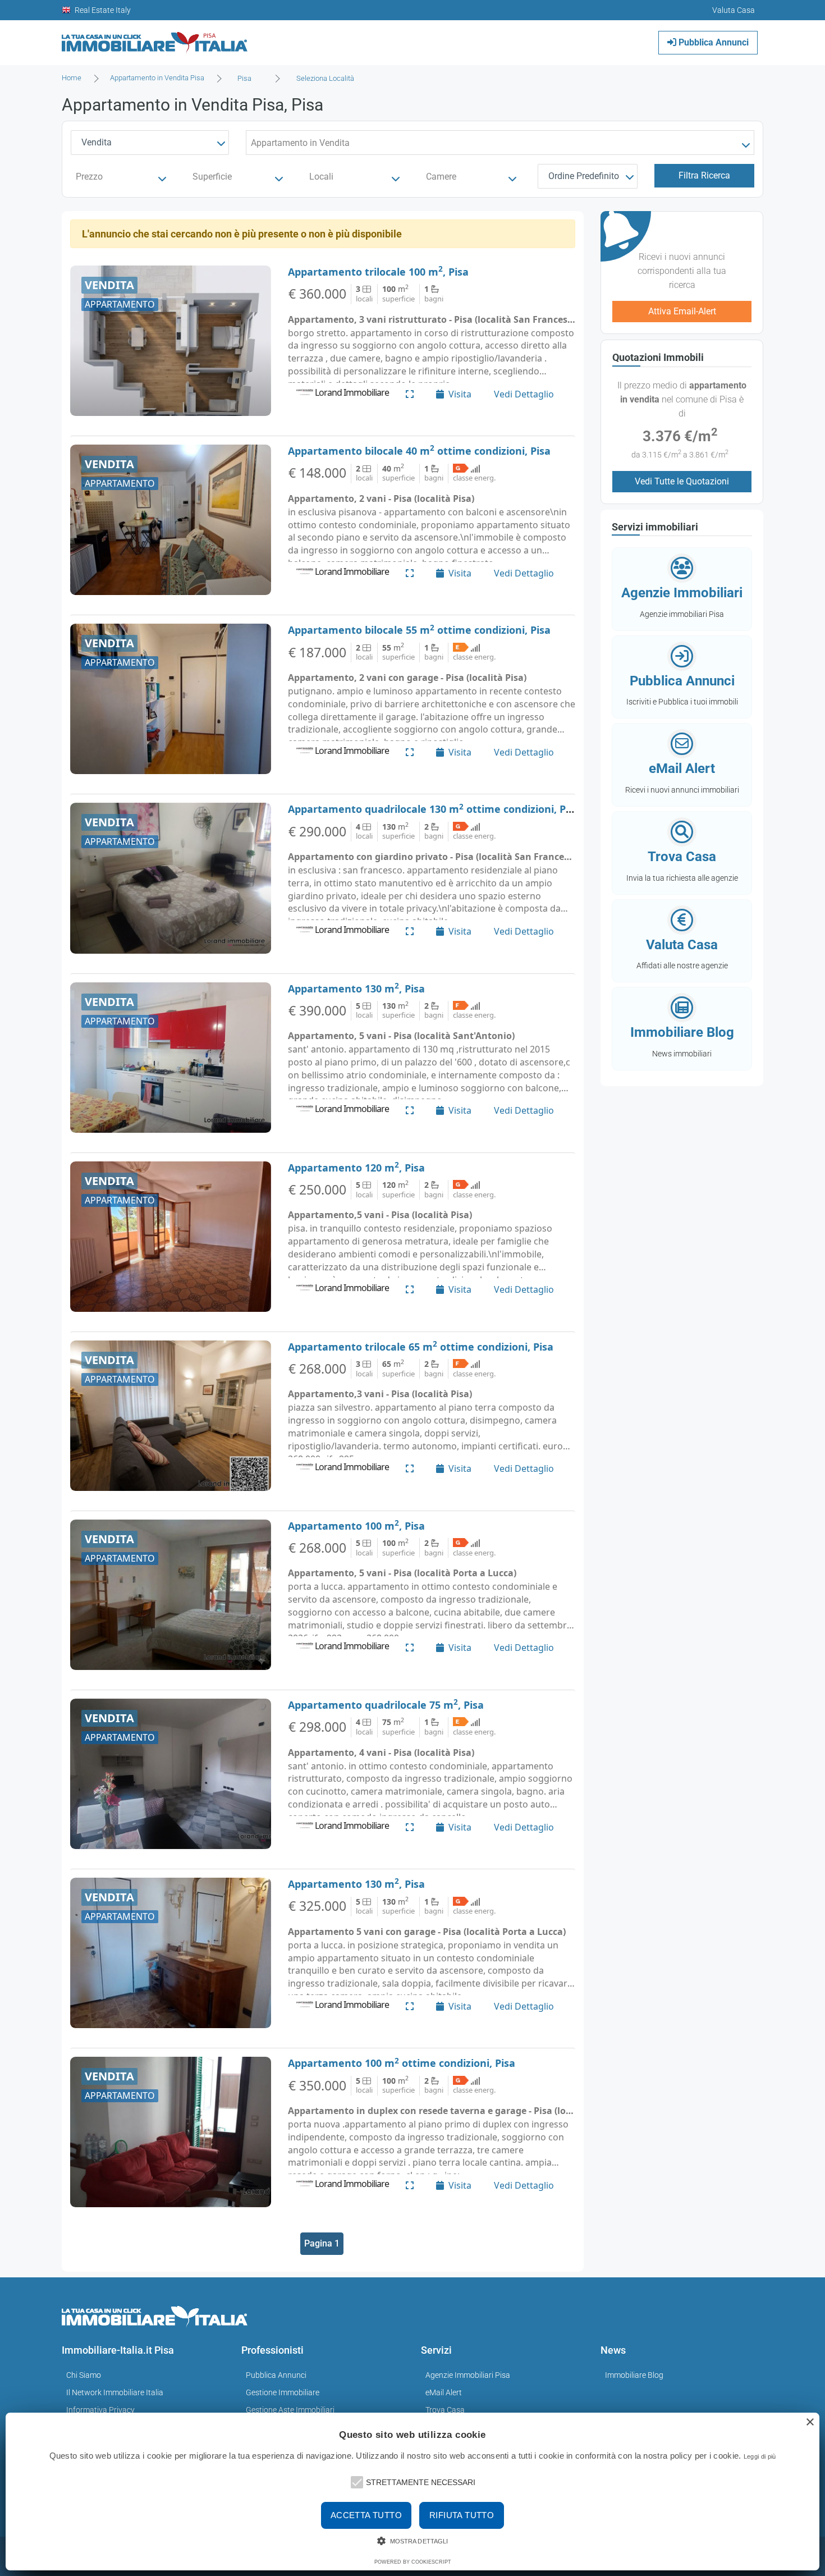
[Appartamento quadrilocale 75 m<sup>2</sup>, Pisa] (171, 1774)
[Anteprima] (410, 394)
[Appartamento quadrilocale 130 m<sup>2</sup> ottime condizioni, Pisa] (171, 878)
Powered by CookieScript (413, 2562)
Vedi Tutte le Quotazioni (682, 481)
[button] (356, 2481)
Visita (460, 394)
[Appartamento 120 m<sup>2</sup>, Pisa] (171, 1237)
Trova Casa (445, 2410)
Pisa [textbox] (244, 78)
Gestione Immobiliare (283, 2392)
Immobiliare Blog (634, 2375)
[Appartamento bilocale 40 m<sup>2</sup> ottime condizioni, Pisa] (171, 520)
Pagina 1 (322, 2243)
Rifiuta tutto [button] (462, 2515)
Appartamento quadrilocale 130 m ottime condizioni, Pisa (434, 809)
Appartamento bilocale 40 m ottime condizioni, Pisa (419, 451)
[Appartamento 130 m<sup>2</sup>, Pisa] (171, 1058)
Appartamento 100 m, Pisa (356, 1526)
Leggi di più (760, 2456)
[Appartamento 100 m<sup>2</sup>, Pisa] (171, 1595)
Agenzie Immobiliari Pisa (468, 2375)
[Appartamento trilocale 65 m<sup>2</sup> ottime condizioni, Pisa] (171, 1416)
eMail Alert (444, 2392)
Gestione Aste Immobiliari (290, 2410)
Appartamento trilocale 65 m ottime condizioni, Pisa (421, 1347)
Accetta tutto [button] (366, 2515)
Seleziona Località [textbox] (325, 78)
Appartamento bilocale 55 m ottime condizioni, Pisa (419, 630)
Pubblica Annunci (712, 42)
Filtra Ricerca (704, 175)
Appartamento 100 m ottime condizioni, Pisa (402, 2063)
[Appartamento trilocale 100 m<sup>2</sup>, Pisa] (171, 341)
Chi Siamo (84, 2375)
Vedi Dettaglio (524, 394)
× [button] (810, 2422)
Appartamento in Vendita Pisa (157, 78)
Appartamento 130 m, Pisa (356, 989)
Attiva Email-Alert (682, 311)
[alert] (412, 2492)
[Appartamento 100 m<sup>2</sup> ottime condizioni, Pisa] (171, 2132)
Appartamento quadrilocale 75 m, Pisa (386, 1705)
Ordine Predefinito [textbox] (584, 176)
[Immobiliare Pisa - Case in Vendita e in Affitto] (155, 38)
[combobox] (248, 79)
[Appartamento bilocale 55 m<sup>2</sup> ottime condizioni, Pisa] (171, 699)
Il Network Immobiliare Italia (115, 2392)
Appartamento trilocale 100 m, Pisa (378, 272)
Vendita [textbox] (97, 142)
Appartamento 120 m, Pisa (356, 1168)
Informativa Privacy (100, 2410)
